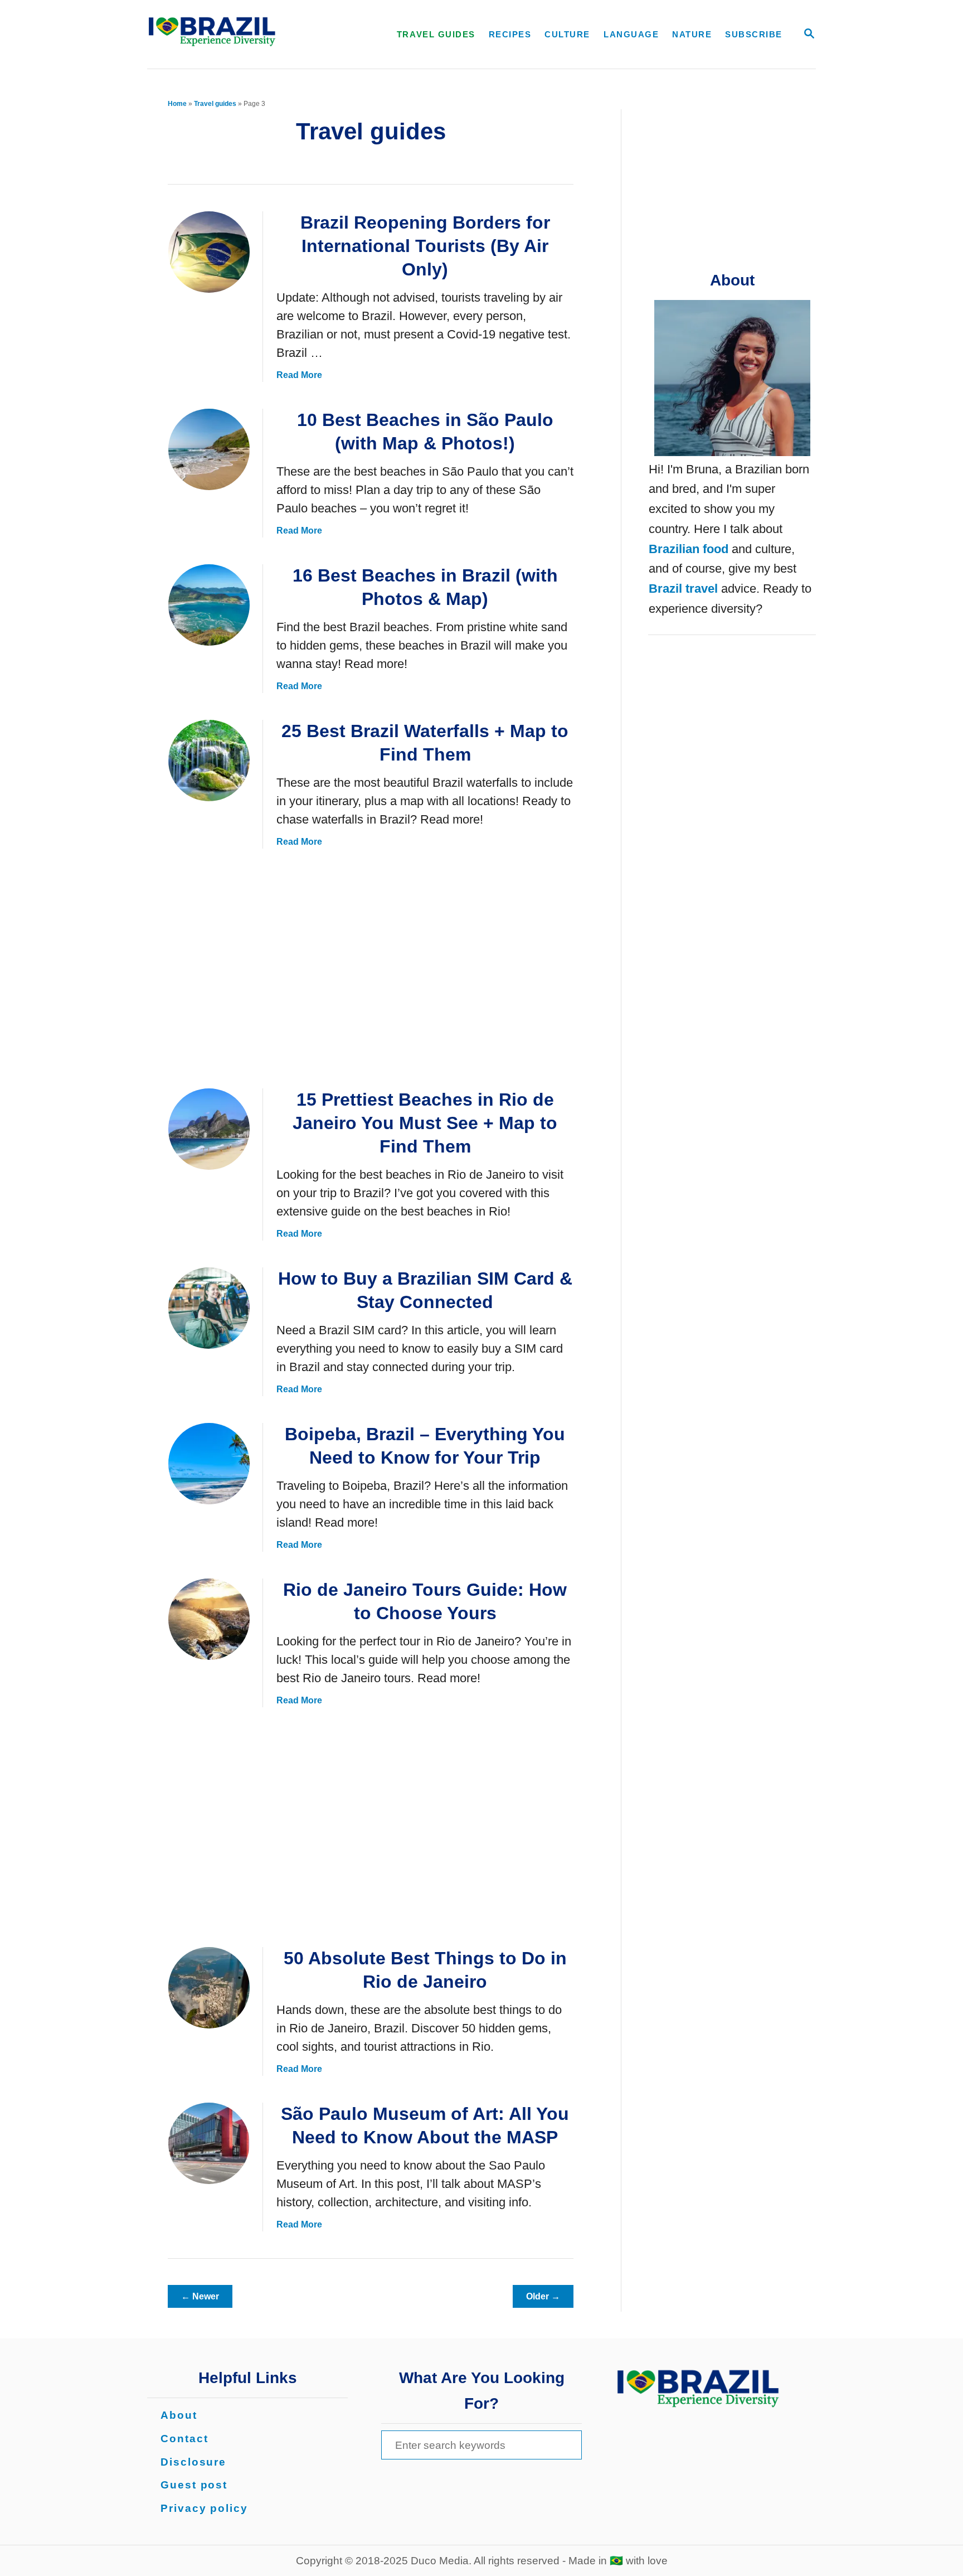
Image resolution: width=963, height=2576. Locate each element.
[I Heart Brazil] (250, 34)
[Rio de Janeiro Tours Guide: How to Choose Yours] (209, 1619)
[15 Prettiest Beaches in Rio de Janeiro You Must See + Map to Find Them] (209, 1129)
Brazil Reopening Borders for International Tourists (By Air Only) (425, 246)
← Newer (200, 2296)
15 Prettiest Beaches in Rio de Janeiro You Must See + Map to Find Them (425, 1123)
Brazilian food (689, 549)
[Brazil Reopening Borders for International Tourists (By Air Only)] (209, 252)
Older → (543, 2296)
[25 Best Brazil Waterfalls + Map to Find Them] (209, 761)
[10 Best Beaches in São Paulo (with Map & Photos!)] (209, 449)
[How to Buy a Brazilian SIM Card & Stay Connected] (209, 1308)
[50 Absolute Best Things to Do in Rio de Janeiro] (209, 1988)
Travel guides (215, 104)
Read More (299, 375)
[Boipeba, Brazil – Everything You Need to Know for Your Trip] (209, 1464)
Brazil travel (683, 589)
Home (177, 104)
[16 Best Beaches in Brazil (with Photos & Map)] (209, 605)
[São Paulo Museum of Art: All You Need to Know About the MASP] (209, 2143)
